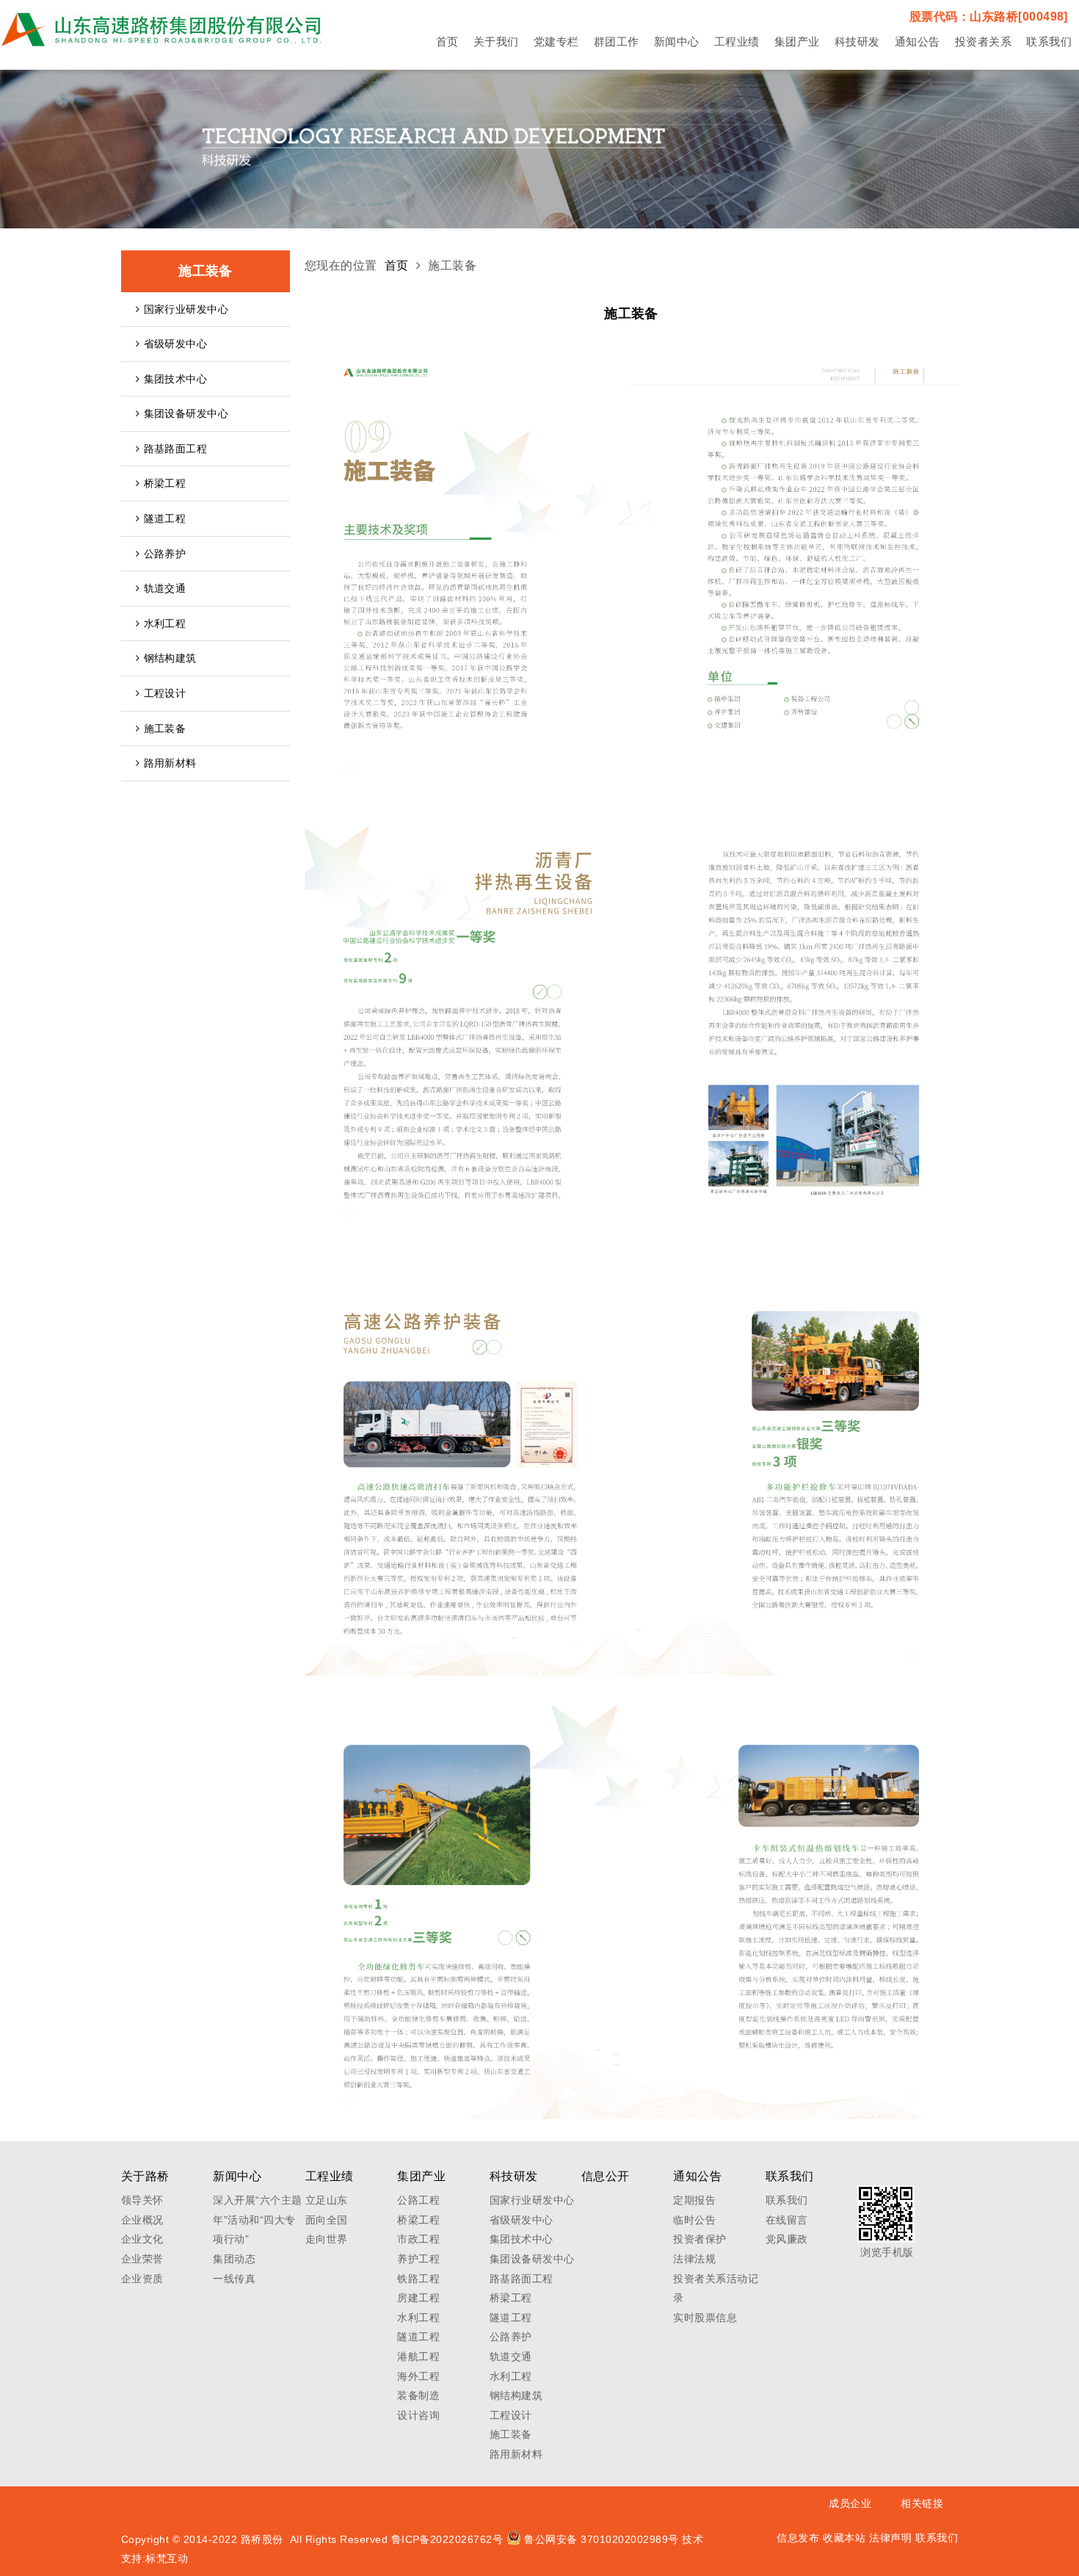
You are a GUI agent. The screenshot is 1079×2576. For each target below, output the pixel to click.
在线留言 (787, 2220)
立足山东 (327, 2200)
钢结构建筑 (170, 658)
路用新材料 (170, 763)
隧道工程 (165, 518)
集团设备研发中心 (186, 413)
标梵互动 (167, 2558)
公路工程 (418, 2200)
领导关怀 (142, 2200)
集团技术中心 (176, 379)
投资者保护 (700, 2239)
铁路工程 (418, 2279)
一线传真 (234, 2279)
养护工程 (418, 2259)
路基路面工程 (176, 449)
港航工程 (418, 2356)
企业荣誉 (142, 2259)
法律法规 (694, 2259)
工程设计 (165, 693)
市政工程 (418, 2239)
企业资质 (142, 2279)
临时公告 (694, 2220)
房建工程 (418, 2298)
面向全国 (327, 2220)
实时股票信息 (705, 2318)
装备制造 (418, 2395)
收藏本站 (844, 2538)
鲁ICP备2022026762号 (447, 2539)
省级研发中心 (176, 344)
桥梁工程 (165, 483)
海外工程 (418, 2376)
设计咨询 (418, 2415)
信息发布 (798, 2538)
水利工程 (165, 623)
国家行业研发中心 (186, 309)
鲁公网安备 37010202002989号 (602, 2539)
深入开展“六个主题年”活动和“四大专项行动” (257, 2219)
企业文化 (142, 2239)
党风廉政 (787, 2239)
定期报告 (694, 2200)
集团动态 (234, 2259)
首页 (397, 265)
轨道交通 (165, 588)
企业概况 (142, 2220)
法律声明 (890, 2538)
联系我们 (787, 2200)
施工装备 (165, 728)
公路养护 (165, 554)
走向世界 (327, 2239)
